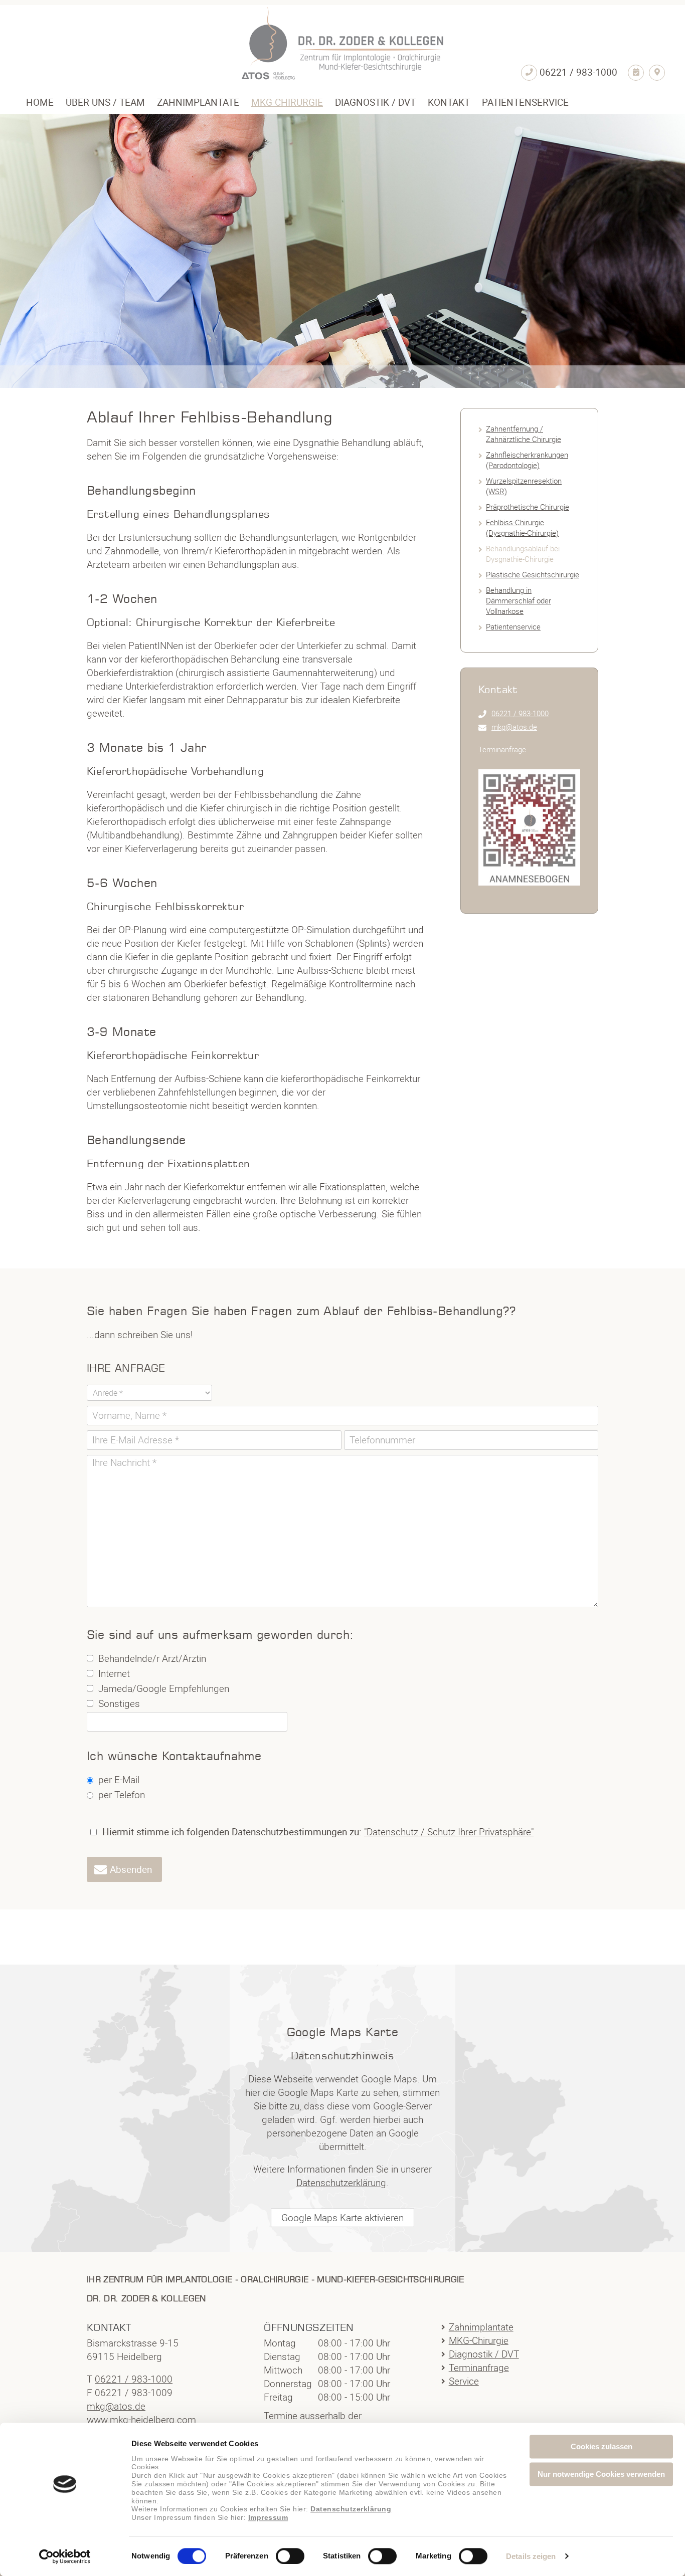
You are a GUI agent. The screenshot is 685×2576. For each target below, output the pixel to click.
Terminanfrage (502, 749)
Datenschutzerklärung (351, 2509)
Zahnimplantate (481, 2327)
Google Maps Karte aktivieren (342, 2218)
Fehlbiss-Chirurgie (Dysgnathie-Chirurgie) (522, 527)
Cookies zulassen (602, 2446)
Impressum (268, 2518)
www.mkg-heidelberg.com (141, 2420)
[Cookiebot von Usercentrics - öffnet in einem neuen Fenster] (65, 2556)
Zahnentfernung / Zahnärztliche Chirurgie (524, 434)
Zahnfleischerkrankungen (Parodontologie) (527, 460)
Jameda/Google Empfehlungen (164, 1688)
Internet (114, 1673)
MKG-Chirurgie (479, 2340)
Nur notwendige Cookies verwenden (601, 2474)
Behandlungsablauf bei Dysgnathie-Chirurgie (523, 554)
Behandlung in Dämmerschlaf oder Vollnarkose (519, 600)
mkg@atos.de (514, 727)
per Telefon (122, 1795)
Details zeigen (531, 2557)
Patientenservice (513, 626)
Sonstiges (119, 1703)
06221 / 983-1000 (520, 713)
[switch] (290, 2556)
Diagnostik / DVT (484, 2354)
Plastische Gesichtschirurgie (533, 574)
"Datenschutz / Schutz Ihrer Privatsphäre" (449, 1832)
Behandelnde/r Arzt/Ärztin (152, 1658)
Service (464, 2381)
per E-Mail (119, 1780)
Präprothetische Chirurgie (528, 507)
